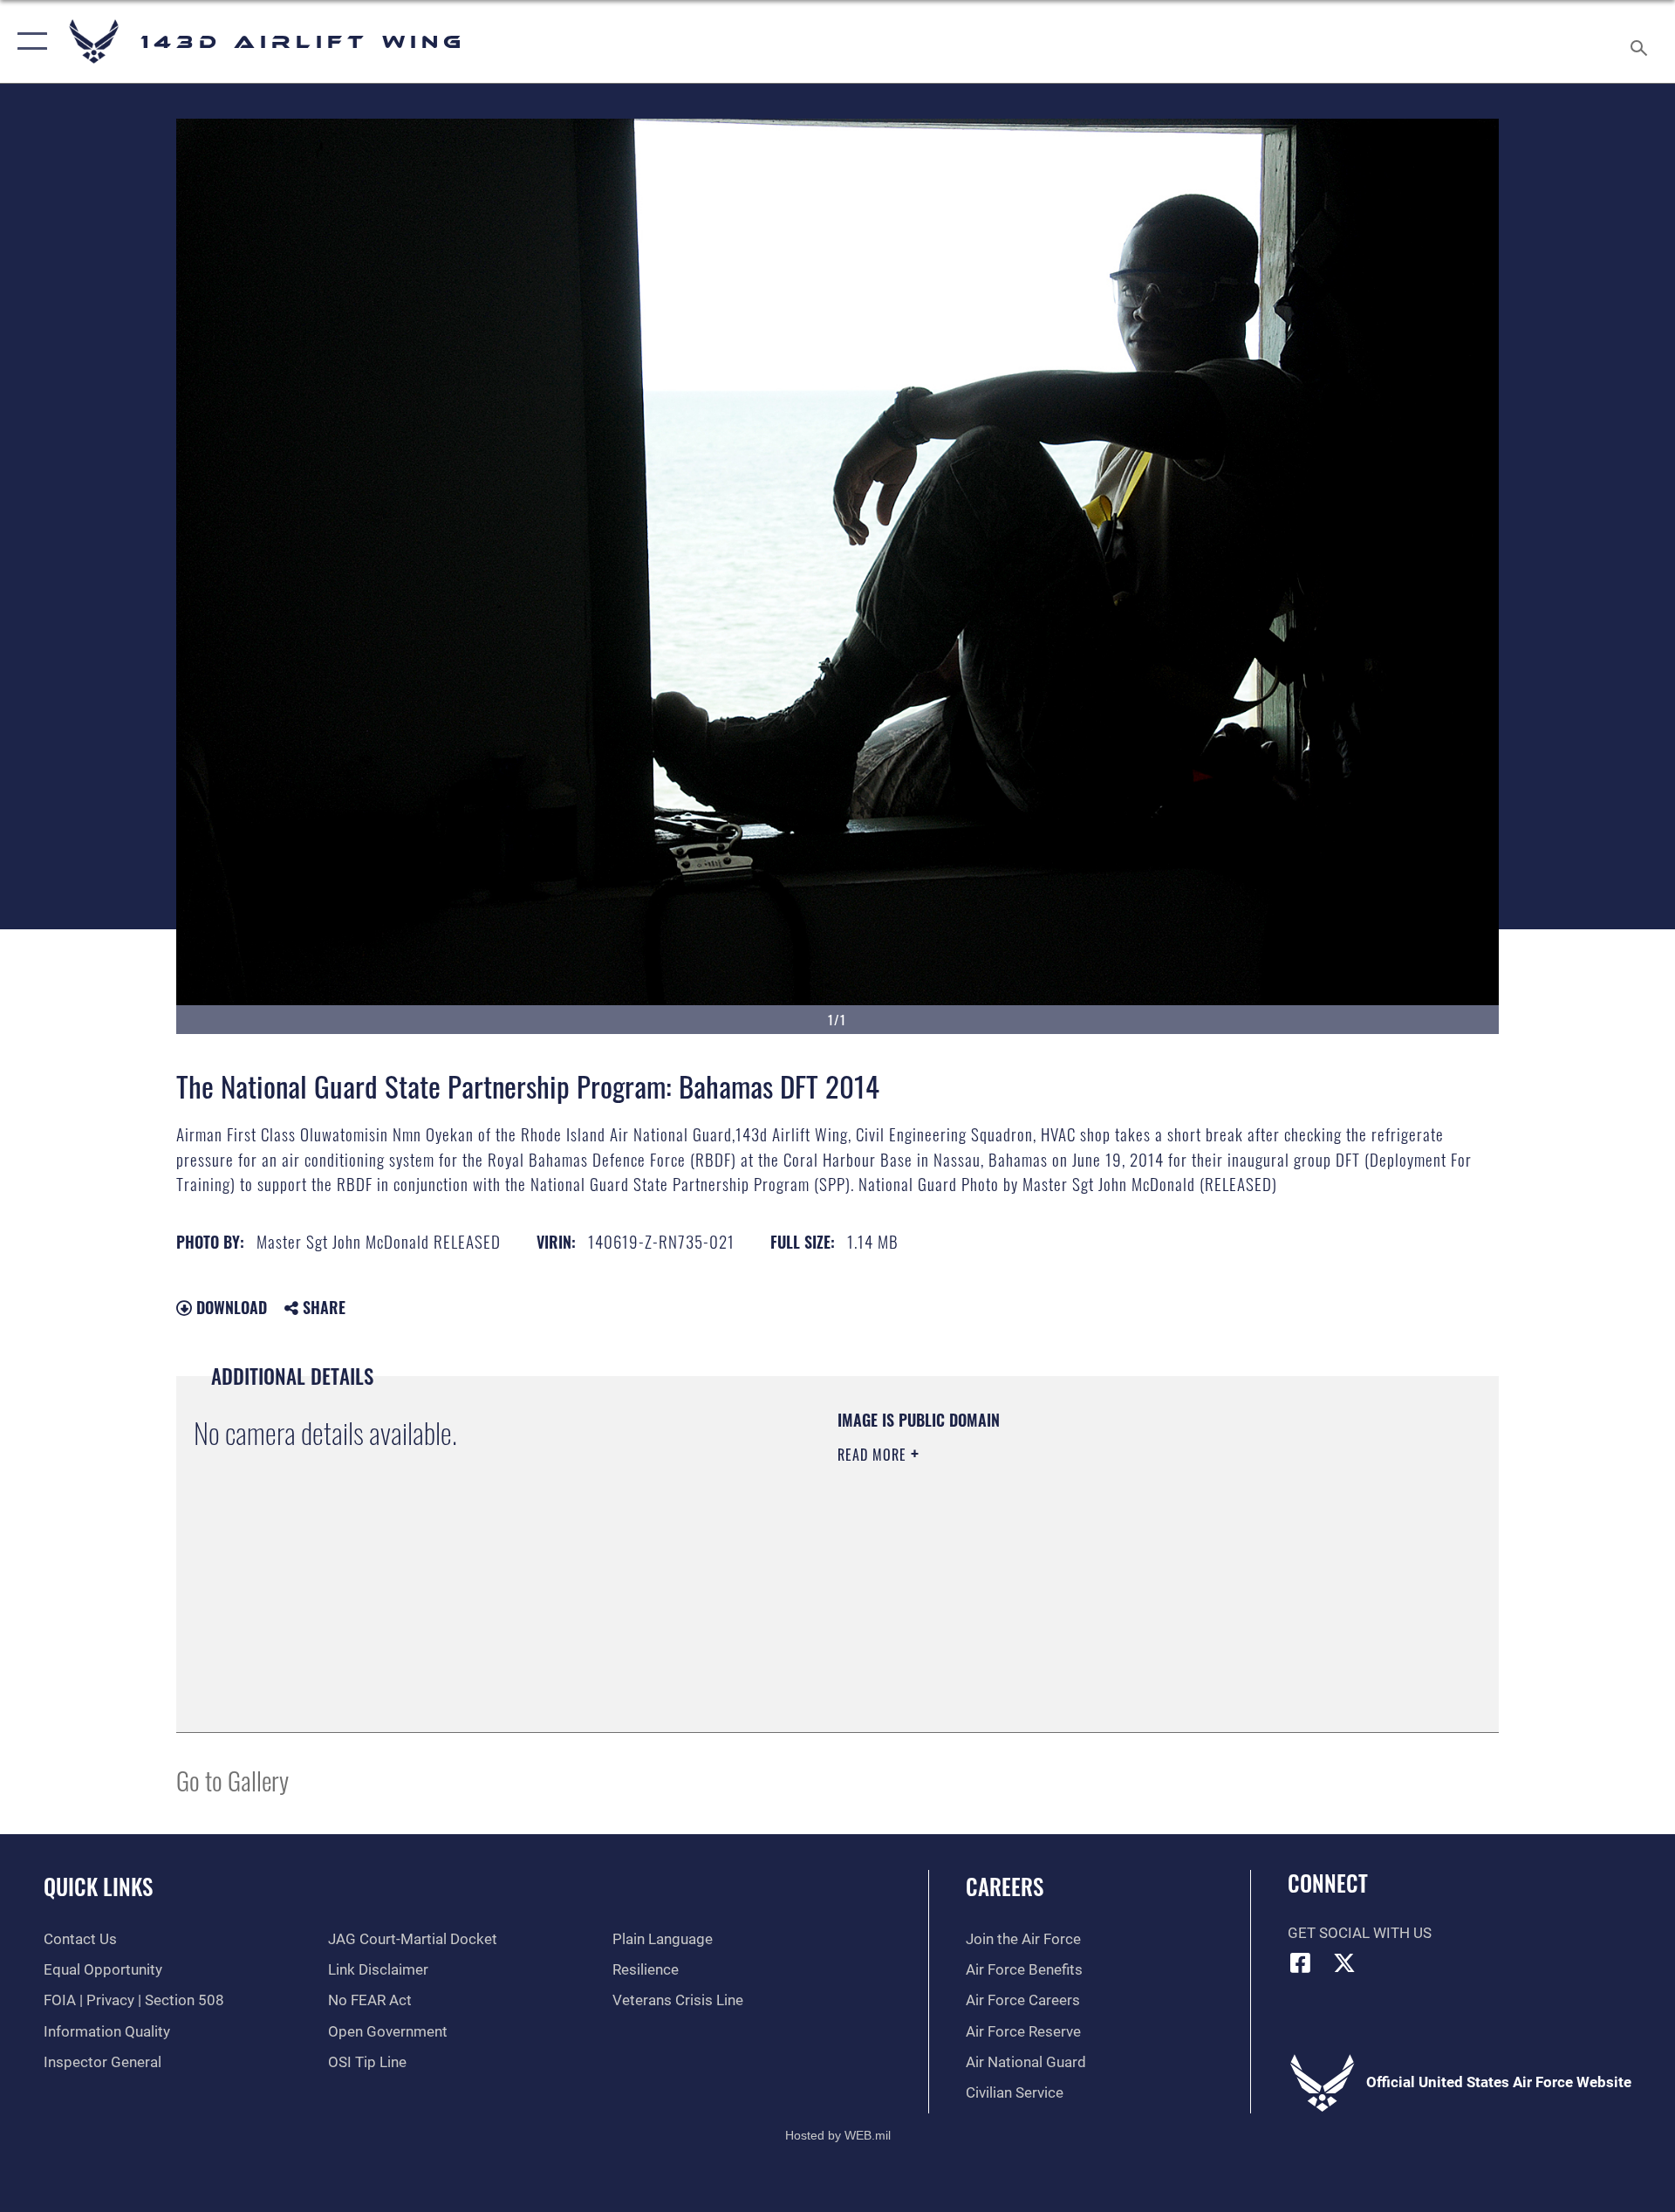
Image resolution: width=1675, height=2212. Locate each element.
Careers (1005, 1886)
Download (229, 1307)
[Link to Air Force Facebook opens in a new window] (1301, 1962)
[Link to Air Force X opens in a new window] (1344, 1962)
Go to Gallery (232, 1780)
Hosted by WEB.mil (838, 2135)
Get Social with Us (1360, 1933)
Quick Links (98, 1886)
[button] (28, 41)
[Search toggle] (1641, 41)
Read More (874, 1455)
